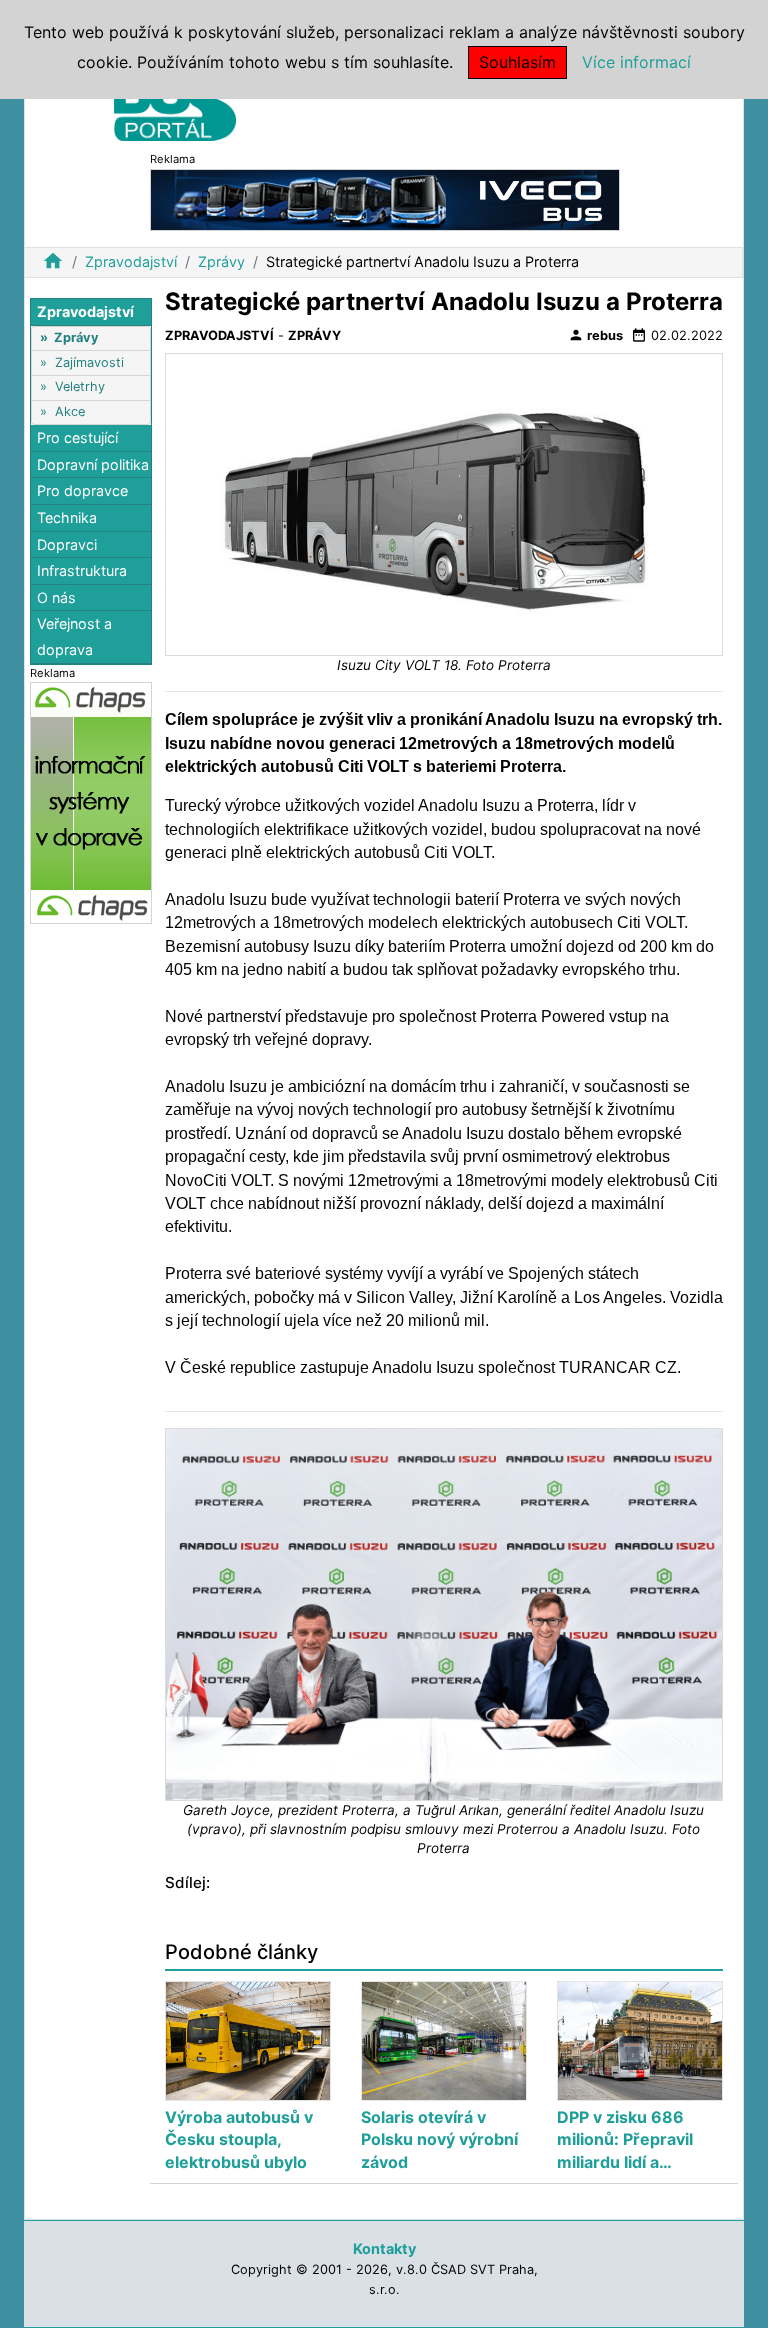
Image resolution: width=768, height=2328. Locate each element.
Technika (67, 517)
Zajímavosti (89, 362)
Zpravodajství (131, 261)
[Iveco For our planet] (385, 198)
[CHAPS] (91, 802)
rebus (595, 335)
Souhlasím (517, 62)
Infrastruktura (82, 570)
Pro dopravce (82, 490)
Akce (70, 411)
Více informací (636, 62)
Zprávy (221, 261)
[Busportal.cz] (175, 104)
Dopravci (67, 544)
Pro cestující (77, 437)
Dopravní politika (93, 464)
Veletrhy (80, 386)
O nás (56, 597)
